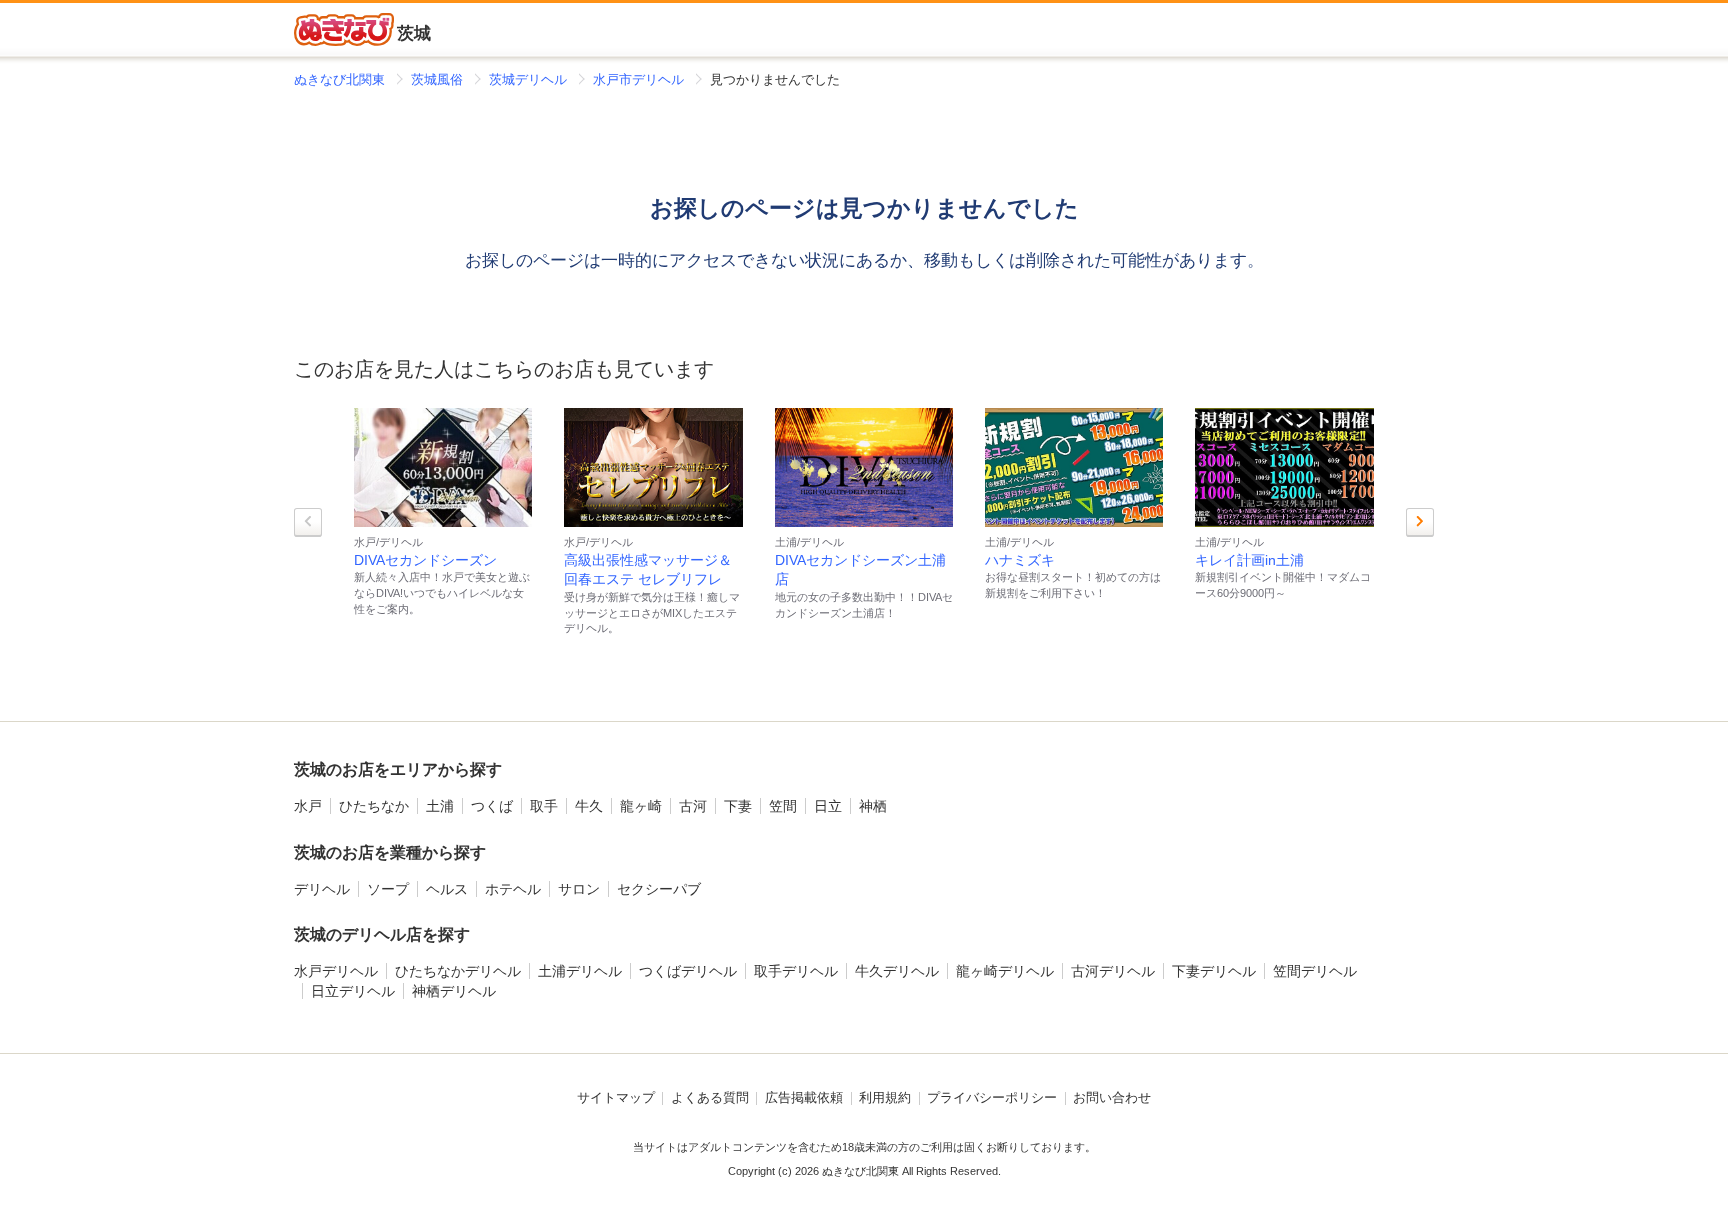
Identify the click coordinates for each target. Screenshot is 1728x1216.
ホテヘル (513, 889)
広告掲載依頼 (804, 1098)
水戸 (308, 806)
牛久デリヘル (897, 971)
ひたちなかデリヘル (458, 971)
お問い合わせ (1112, 1098)
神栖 (873, 806)
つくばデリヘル (688, 971)
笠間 (783, 806)
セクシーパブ (659, 889)
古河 (693, 806)
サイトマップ (616, 1098)
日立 (828, 806)
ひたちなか (374, 806)
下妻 (738, 806)
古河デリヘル (1113, 971)
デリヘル (322, 889)
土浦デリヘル (580, 971)
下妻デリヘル (1214, 971)
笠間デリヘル (1315, 971)
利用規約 (885, 1098)
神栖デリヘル (454, 991)
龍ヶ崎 (641, 806)
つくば (492, 806)
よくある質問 (710, 1098)
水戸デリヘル (336, 971)
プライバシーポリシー (992, 1098)
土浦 (440, 806)
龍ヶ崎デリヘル (1005, 971)
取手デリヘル (796, 971)
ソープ (388, 889)
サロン (579, 889)
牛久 (589, 806)
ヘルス (447, 889)
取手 (544, 806)
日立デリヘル (353, 991)
